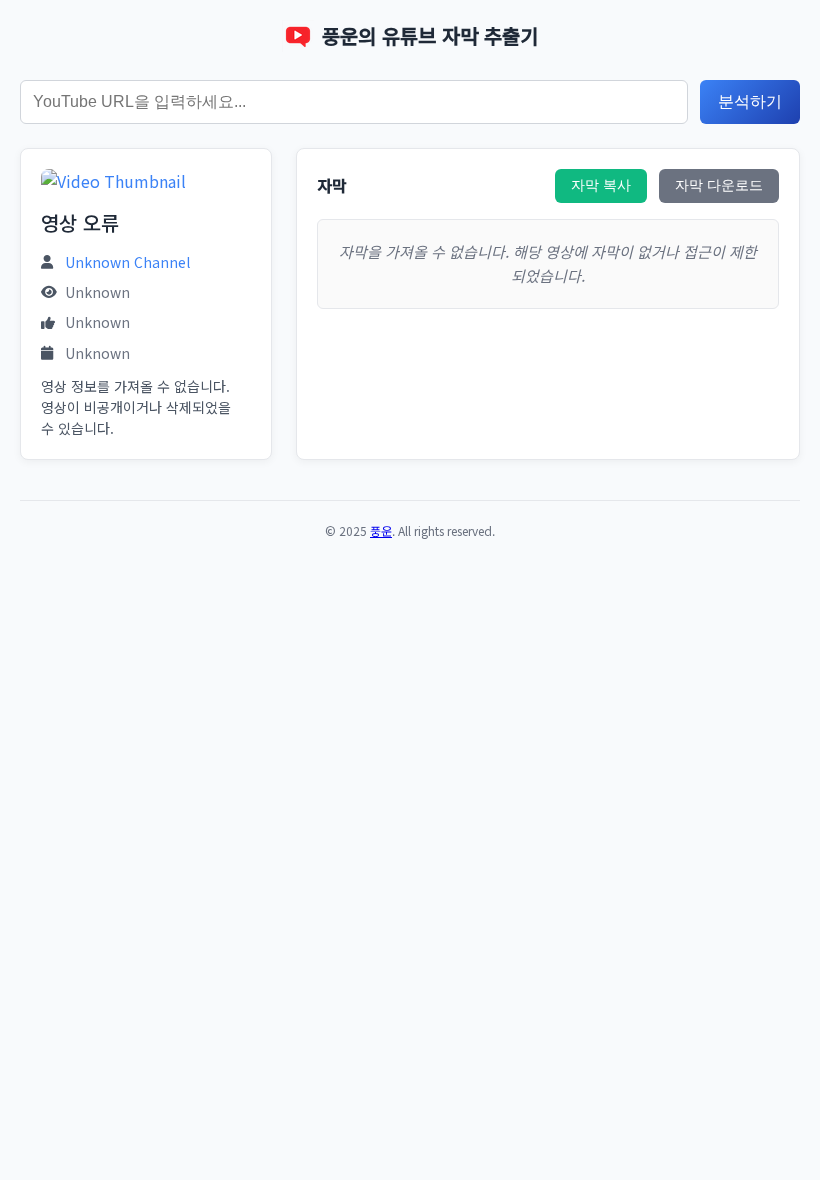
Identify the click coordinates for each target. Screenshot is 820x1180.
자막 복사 (601, 185)
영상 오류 (80, 222)
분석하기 (750, 101)
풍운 (381, 530)
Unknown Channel (127, 262)
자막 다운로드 (719, 185)
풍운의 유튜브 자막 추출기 (430, 35)
